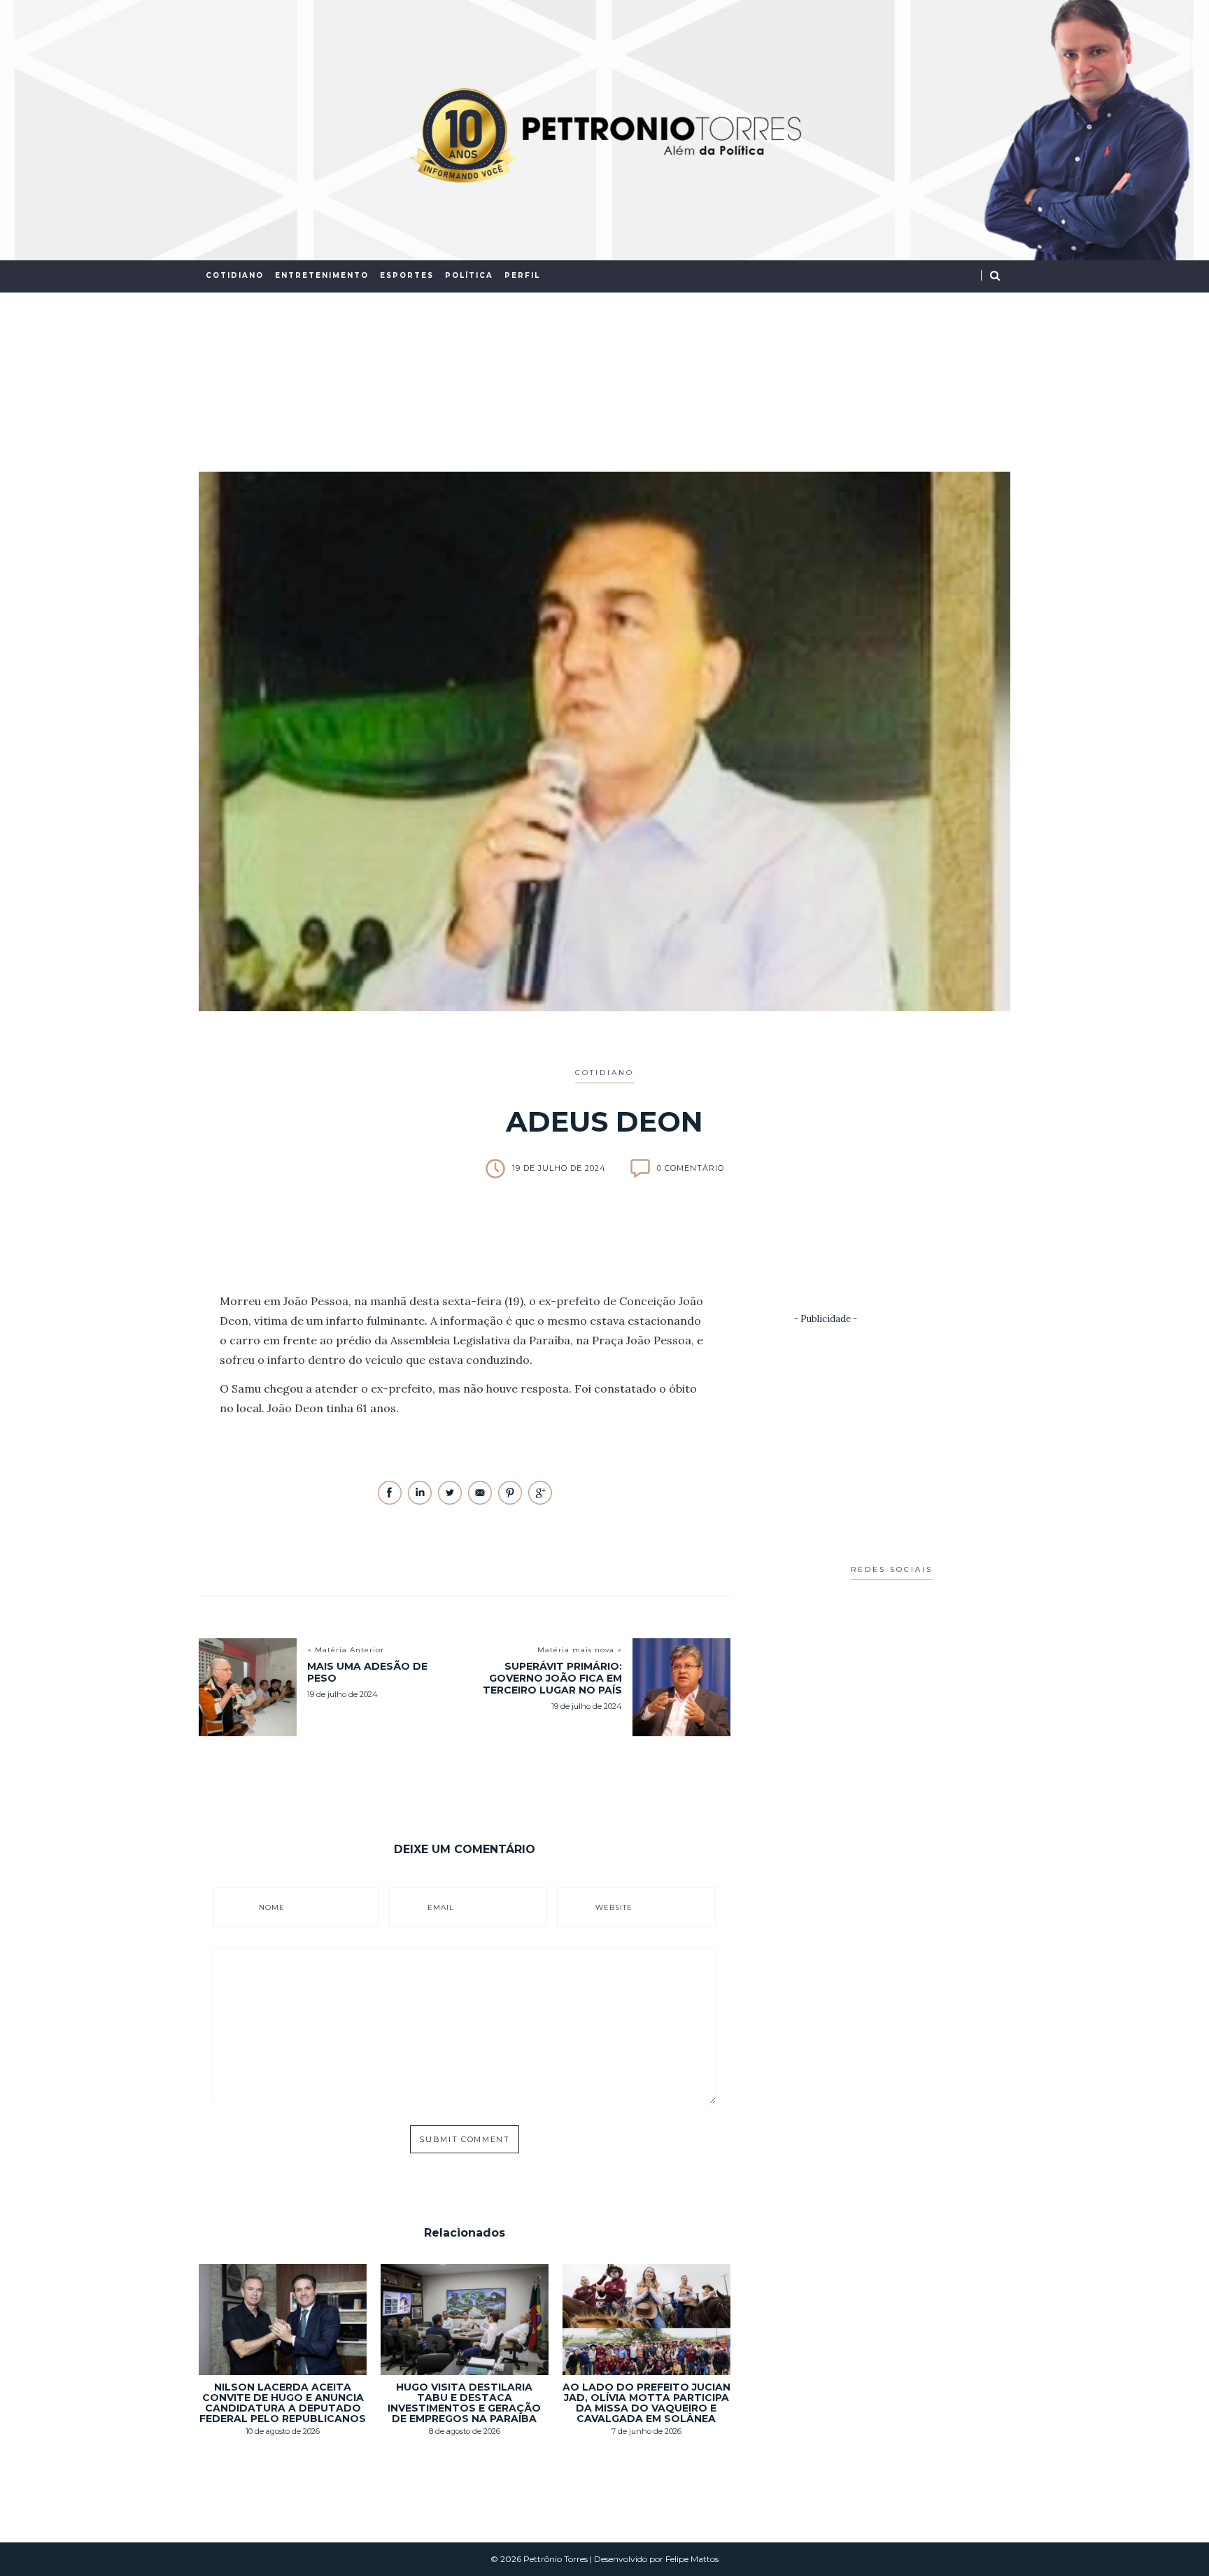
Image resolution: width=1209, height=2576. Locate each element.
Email (441, 1907)
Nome (272, 1907)
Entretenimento (322, 275)
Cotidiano (235, 275)
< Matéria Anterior (346, 1650)
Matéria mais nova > (580, 1650)
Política (469, 275)
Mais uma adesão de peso (367, 1672)
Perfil (522, 275)
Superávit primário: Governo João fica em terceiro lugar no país (552, 1678)
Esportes (407, 275)
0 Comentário (691, 1168)
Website (614, 1907)
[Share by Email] (481, 1501)
